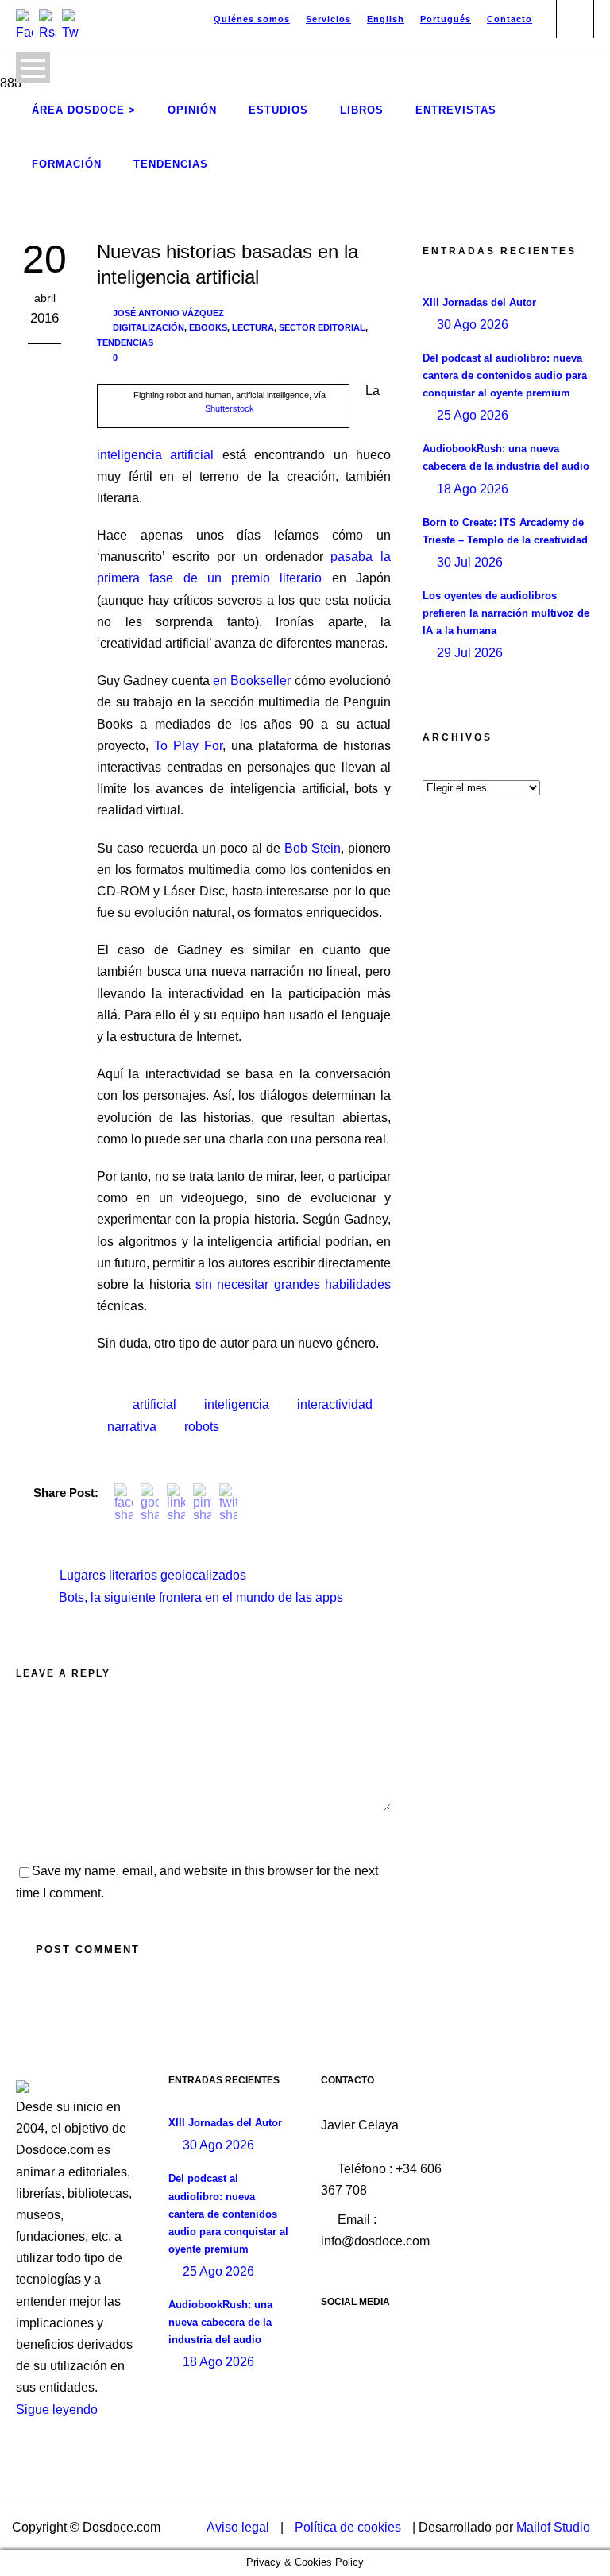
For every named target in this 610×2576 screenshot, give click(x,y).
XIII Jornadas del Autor (479, 302)
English (386, 19)
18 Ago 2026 (473, 489)
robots (202, 1427)
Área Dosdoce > (84, 110)
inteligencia (237, 1404)
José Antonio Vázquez (168, 313)
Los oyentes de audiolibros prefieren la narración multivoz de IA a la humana (506, 613)
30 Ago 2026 (473, 325)
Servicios (328, 19)
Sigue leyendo (57, 2410)
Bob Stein (313, 848)
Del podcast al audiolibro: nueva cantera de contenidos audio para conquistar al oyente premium (505, 375)
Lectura (253, 327)
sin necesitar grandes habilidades (293, 1284)
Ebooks (208, 327)
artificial (154, 1404)
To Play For (188, 746)
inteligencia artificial (155, 455)
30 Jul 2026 (470, 562)
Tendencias (171, 164)
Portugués (446, 19)
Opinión (192, 110)
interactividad (335, 1404)
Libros (362, 110)
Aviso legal (238, 2527)
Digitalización (149, 327)
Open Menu (33, 68)
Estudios (278, 110)
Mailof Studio (553, 2527)
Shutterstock (230, 408)
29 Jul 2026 (470, 653)
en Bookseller (252, 681)
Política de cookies (348, 2527)
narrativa (132, 1427)
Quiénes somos (252, 19)
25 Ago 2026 (473, 415)
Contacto (510, 19)
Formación (67, 164)
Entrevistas (456, 110)
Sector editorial (322, 327)
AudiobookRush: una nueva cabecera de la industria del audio (220, 2322)
